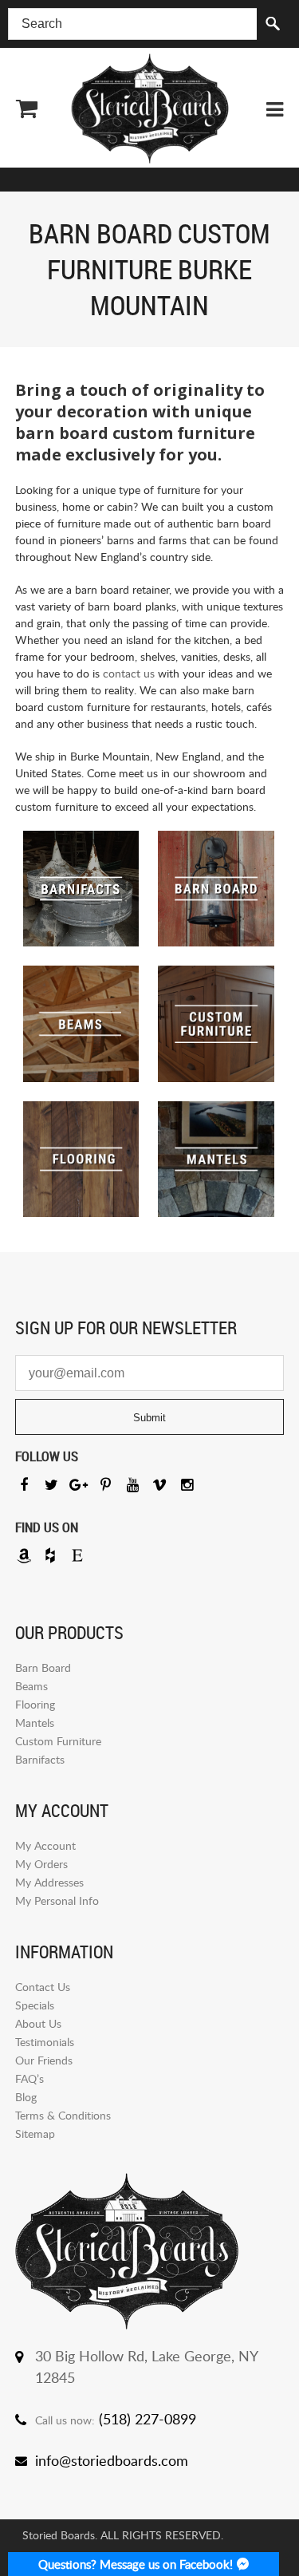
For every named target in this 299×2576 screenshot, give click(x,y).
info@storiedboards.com (112, 2460)
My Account (45, 1845)
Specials (35, 2005)
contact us (129, 673)
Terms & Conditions (63, 2115)
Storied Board (150, 109)
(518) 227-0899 (148, 2419)
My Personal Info (57, 1900)
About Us (38, 2023)
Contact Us (43, 1987)
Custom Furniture (58, 1741)
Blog (26, 2097)
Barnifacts (40, 1759)
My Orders (41, 1864)
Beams (31, 1686)
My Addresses (49, 1882)
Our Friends (44, 2060)
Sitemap (35, 2133)
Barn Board (43, 1667)
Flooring (35, 1704)
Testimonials (45, 2042)
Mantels (35, 1723)
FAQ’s (30, 2078)
